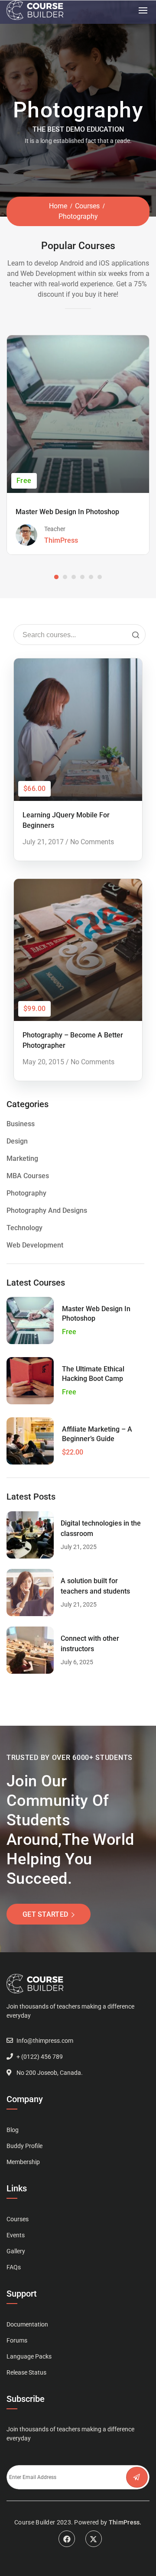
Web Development (35, 1245)
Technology (24, 1228)
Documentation (27, 2324)
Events (16, 2235)
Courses (87, 206)
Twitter (94, 2539)
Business (21, 1124)
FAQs (14, 2267)
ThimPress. (125, 2522)
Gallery (16, 2251)
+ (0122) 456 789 (40, 2057)
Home (58, 206)
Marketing (22, 1158)
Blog (13, 2130)
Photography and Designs (47, 1210)
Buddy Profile (24, 2146)
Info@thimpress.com (45, 2041)
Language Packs (29, 2356)
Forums (17, 2340)
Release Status (26, 2372)
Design (17, 1141)
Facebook (67, 2539)
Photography (26, 1193)
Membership (23, 2162)
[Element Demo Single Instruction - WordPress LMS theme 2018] (35, 10)
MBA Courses (28, 1176)
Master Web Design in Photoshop (67, 512)
